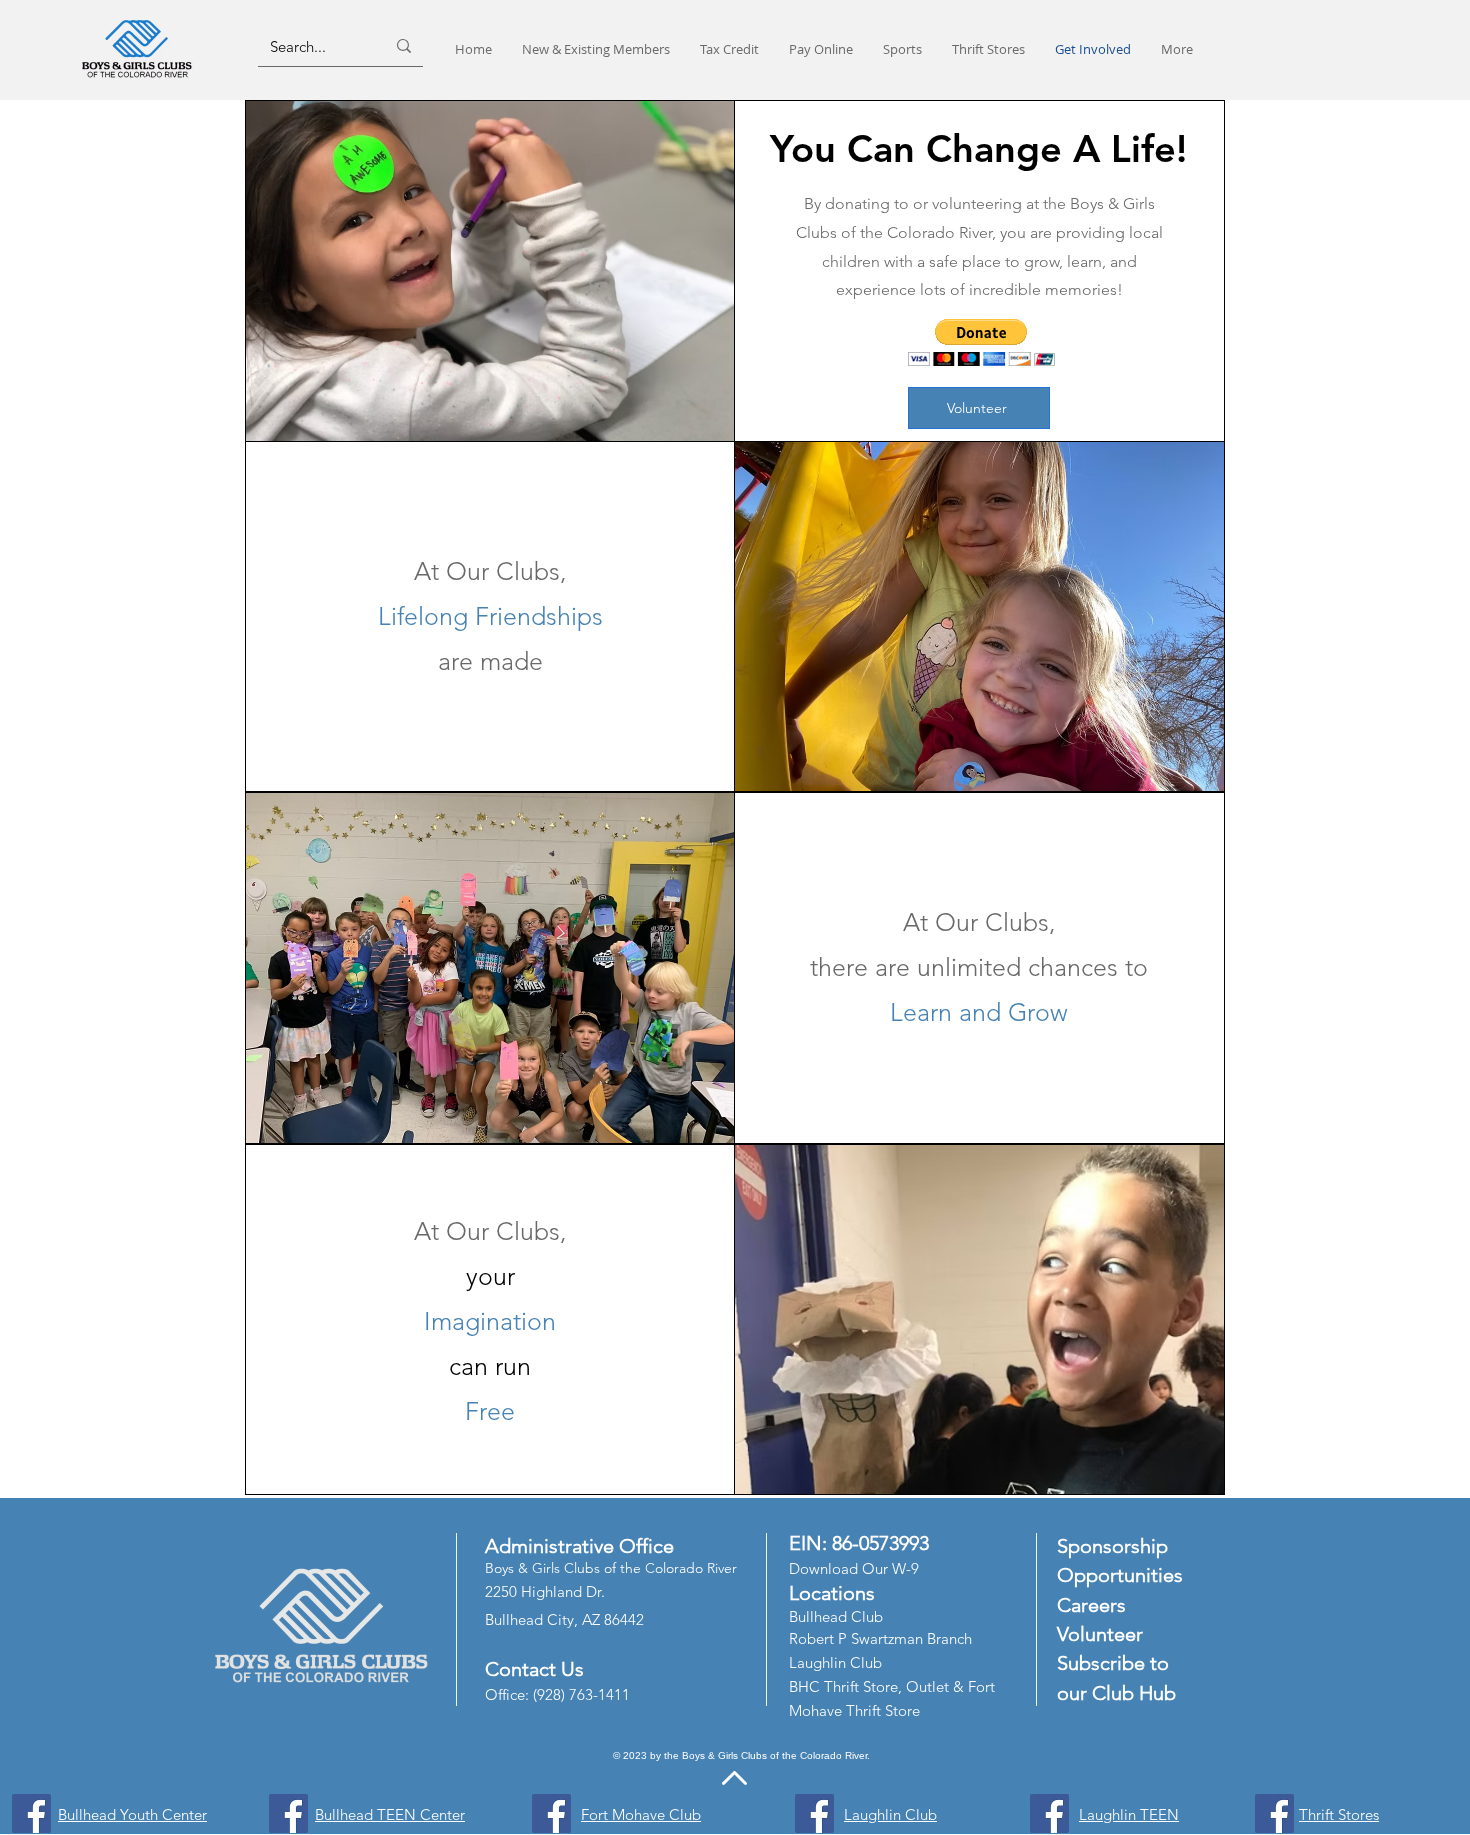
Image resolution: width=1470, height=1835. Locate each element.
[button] (981, 342)
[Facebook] (31, 1813)
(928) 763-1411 (581, 1694)
